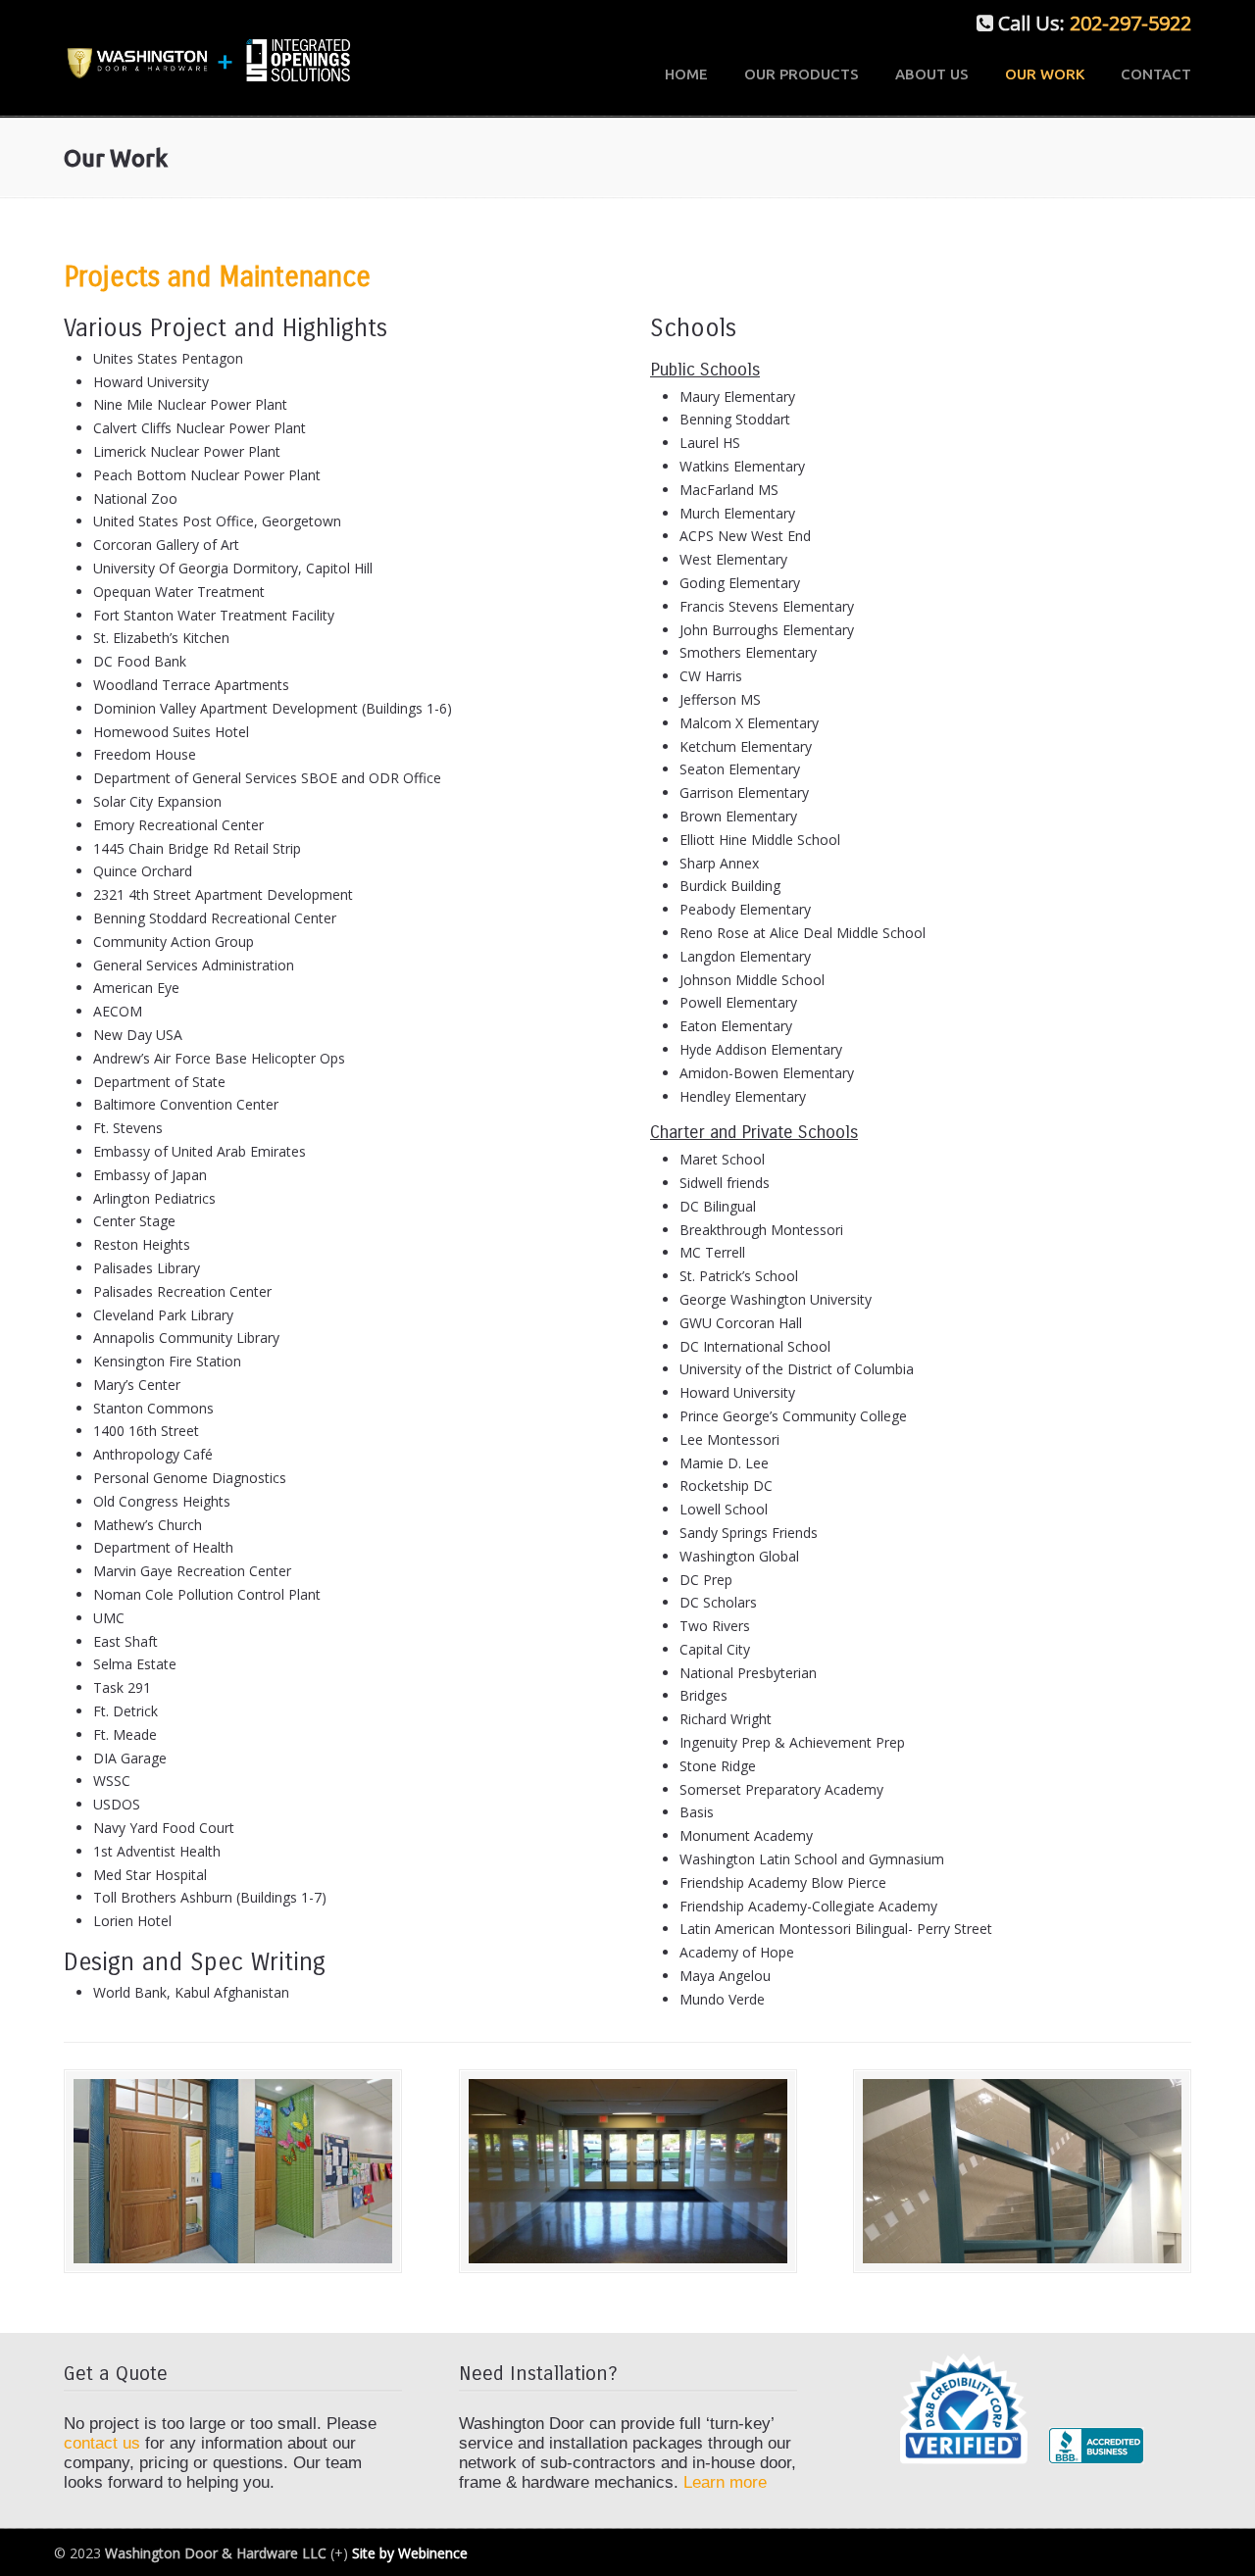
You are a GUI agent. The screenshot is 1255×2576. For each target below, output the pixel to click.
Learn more (725, 2482)
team (344, 2463)
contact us (104, 2443)
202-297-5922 (1130, 23)
